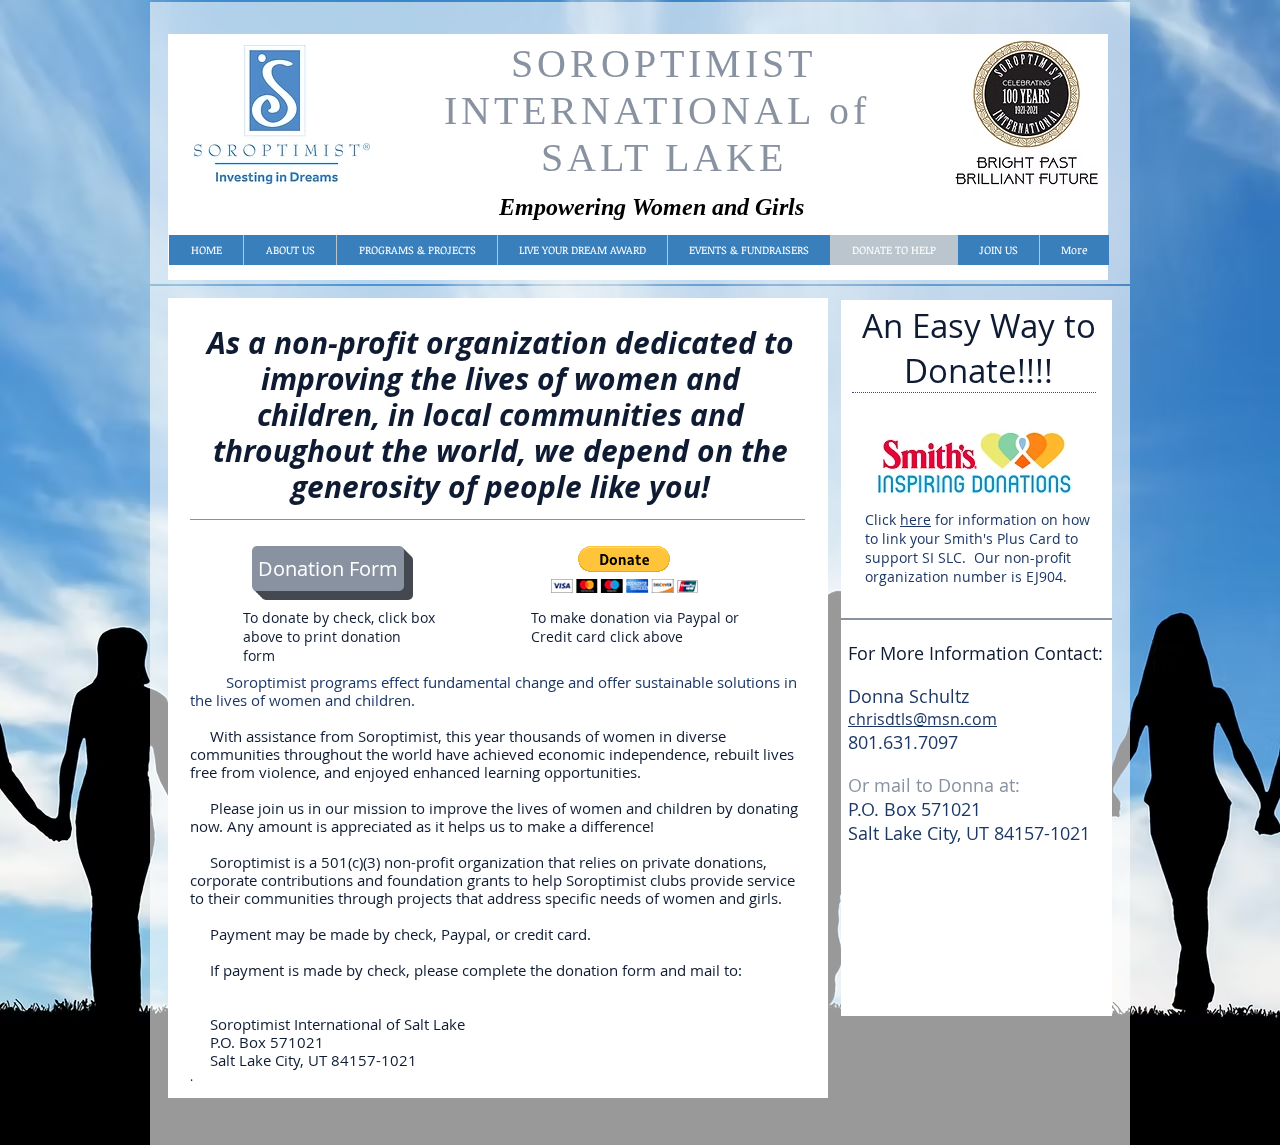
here (915, 519)
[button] (624, 569)
